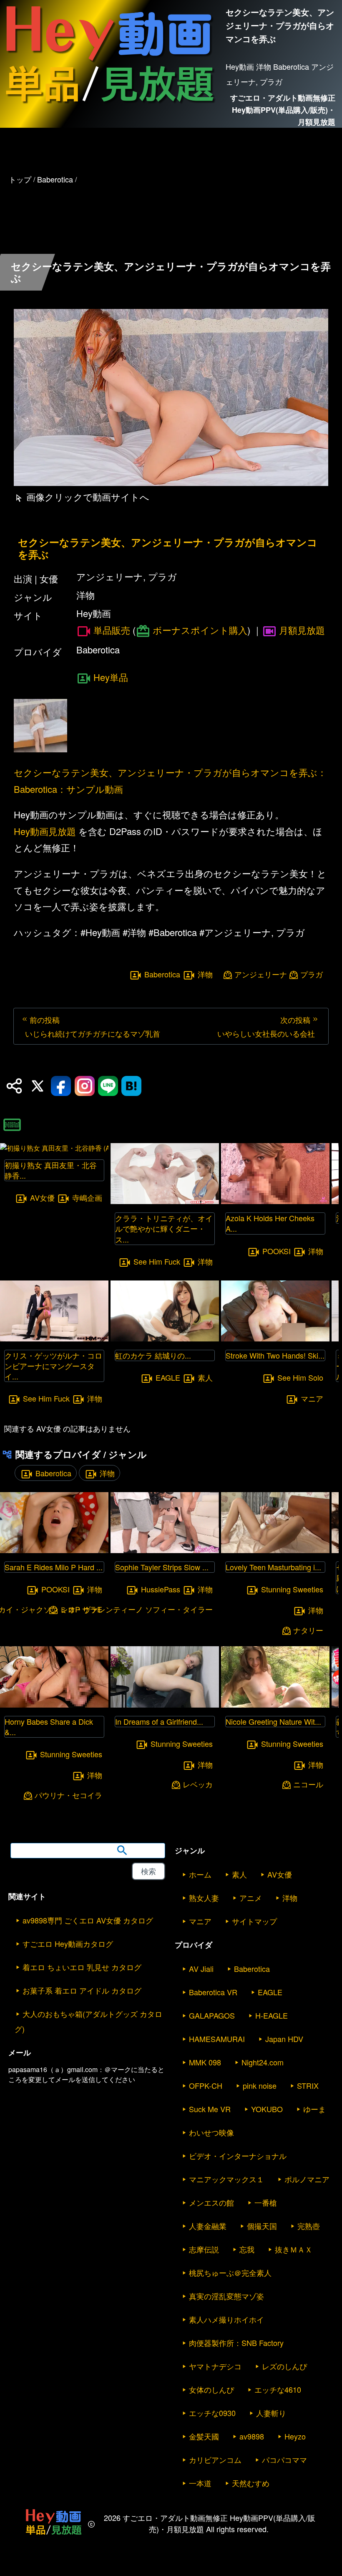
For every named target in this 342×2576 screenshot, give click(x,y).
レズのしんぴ (284, 2366)
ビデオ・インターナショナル (238, 2156)
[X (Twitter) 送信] (38, 1086)
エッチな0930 (212, 2413)
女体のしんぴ (211, 2389)
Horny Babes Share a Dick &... (49, 1727)
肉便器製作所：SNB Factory (236, 2343)
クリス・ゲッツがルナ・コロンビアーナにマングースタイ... (53, 1366)
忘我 (247, 2249)
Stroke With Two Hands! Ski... (275, 1355)
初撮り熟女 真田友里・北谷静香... (51, 1170)
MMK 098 (205, 2062)
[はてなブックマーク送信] (131, 1086)
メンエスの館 (211, 2202)
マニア (312, 1398)
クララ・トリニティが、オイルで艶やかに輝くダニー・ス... (164, 1228)
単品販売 (112, 630)
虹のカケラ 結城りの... (153, 1355)
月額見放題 (302, 630)
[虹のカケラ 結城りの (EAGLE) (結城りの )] (165, 1339)
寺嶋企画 (87, 1198)
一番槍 (266, 2202)
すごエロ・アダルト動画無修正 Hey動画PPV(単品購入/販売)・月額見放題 (283, 110)
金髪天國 (204, 2436)
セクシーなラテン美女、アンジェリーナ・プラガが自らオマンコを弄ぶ (168, 548)
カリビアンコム (215, 2460)
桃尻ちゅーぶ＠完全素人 (230, 2272)
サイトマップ (254, 1921)
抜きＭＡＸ (294, 2249)
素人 (205, 1377)
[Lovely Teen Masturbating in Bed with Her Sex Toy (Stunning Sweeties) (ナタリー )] (275, 1550)
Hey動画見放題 (45, 831)
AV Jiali (201, 1969)
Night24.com (263, 2062)
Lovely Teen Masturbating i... (273, 1567)
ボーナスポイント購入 (200, 630)
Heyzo (295, 2436)
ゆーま (314, 2109)
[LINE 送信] (108, 1086)
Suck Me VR (210, 2109)
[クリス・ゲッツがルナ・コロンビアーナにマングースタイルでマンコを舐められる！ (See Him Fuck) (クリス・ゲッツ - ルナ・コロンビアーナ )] (54, 1339)
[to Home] (109, 107)
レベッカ (198, 1784)
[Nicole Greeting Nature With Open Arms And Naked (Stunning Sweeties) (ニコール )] (275, 1705)
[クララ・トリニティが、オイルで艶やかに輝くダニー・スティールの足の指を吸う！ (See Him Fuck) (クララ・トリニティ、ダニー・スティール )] (165, 1201)
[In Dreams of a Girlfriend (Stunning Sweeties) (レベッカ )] (165, 1705)
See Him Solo (300, 1377)
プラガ (312, 974)
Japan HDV (284, 2039)
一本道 (200, 2483)
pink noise (260, 2085)
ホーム (200, 1874)
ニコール (308, 1784)
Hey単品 (111, 677)
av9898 (252, 2436)
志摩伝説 (204, 2249)
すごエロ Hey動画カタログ (68, 1943)
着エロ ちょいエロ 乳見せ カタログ (82, 1967)
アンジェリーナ (261, 974)
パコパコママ (284, 2460)
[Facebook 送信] (61, 1086)
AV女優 (42, 1198)
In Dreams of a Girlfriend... (159, 1721)
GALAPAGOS (212, 2015)
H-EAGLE (272, 2015)
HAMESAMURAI (217, 2039)
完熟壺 (309, 2226)
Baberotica (162, 974)
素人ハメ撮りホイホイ (226, 2319)
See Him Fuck (46, 1399)
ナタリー (308, 1630)
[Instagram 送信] (85, 1086)
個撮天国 (262, 2226)
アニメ (251, 1898)
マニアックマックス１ (226, 2179)
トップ (20, 179)
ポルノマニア (307, 2179)
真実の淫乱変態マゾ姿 (226, 2296)
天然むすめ (251, 2483)
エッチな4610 (278, 2389)
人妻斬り (271, 2413)
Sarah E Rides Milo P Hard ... (54, 1567)
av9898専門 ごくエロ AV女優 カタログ (88, 1920)
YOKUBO (267, 2109)
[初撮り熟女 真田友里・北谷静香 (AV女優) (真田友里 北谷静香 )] (54, 1148)
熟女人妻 (204, 1898)
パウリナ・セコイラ (68, 1795)
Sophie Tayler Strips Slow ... (162, 1567)
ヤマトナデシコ (215, 2366)
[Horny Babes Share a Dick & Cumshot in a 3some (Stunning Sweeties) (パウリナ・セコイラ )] (54, 1705)
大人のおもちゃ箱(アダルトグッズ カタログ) (88, 2021)
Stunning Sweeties (71, 1754)
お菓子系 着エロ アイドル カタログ (82, 1990)
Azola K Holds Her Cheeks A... (270, 1223)
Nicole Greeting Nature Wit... (273, 1721)
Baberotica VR (213, 1992)
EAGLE (168, 1377)
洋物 (205, 974)
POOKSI (277, 1251)
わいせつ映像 (211, 2132)
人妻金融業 (208, 2226)
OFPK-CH (206, 2085)
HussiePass (161, 1589)
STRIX (308, 2085)
